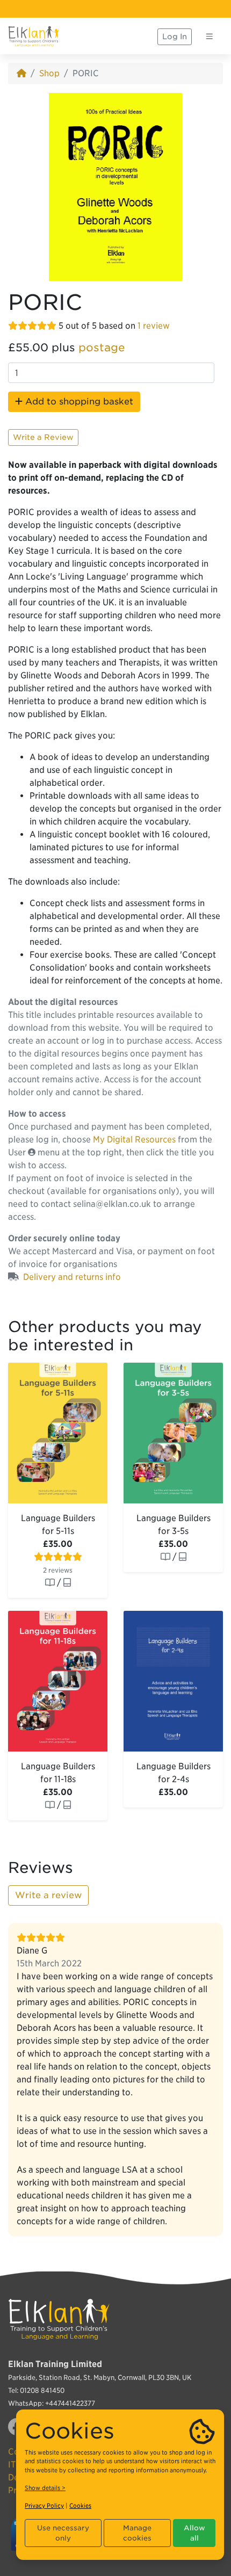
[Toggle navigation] (210, 37)
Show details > (45, 2488)
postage (102, 348)
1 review (154, 326)
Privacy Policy (44, 2506)
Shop (49, 73)
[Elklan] (34, 37)
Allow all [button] (194, 2533)
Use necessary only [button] (63, 2533)
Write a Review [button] (43, 437)
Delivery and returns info (72, 1277)
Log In (175, 37)
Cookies (80, 2506)
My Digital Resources (134, 1139)
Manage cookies (137, 2533)
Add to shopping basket (78, 401)
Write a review (48, 1895)
